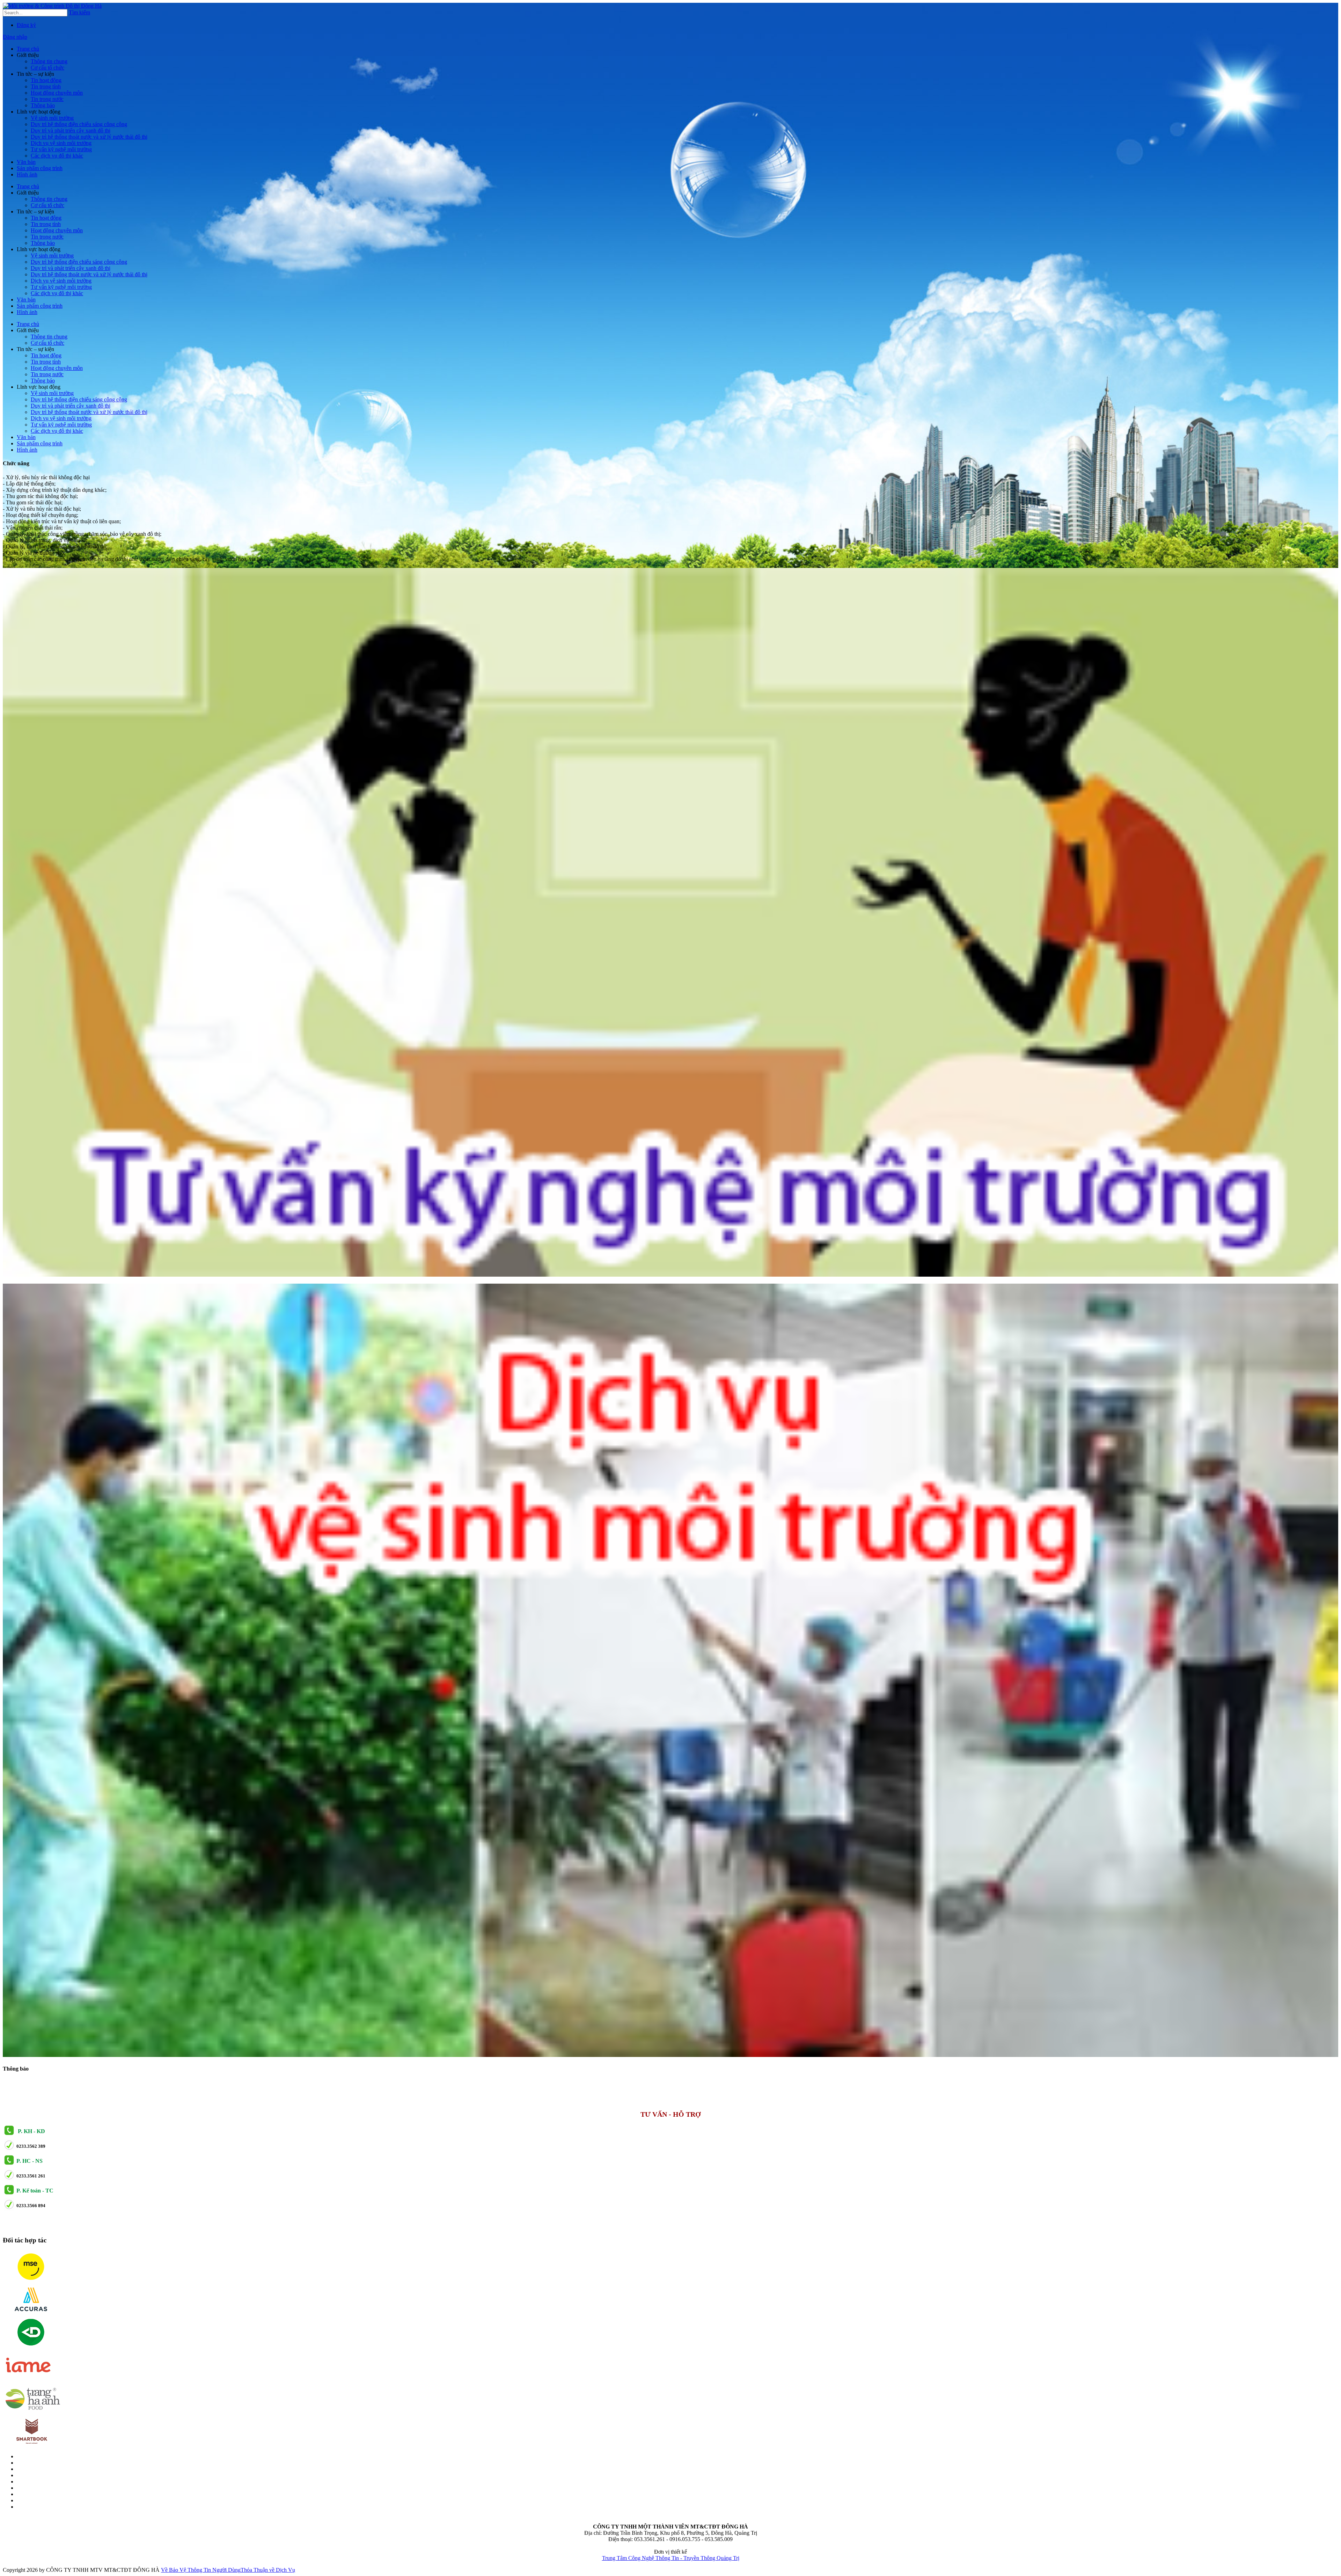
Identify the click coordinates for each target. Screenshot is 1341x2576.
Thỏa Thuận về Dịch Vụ (268, 2570)
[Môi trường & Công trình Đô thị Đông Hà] (52, 6)
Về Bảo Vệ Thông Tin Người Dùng (201, 2570)
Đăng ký (26, 25)
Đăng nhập (15, 37)
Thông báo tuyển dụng (113, 2083)
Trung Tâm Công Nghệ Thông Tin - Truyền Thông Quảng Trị (671, 2558)
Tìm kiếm (79, 12)
